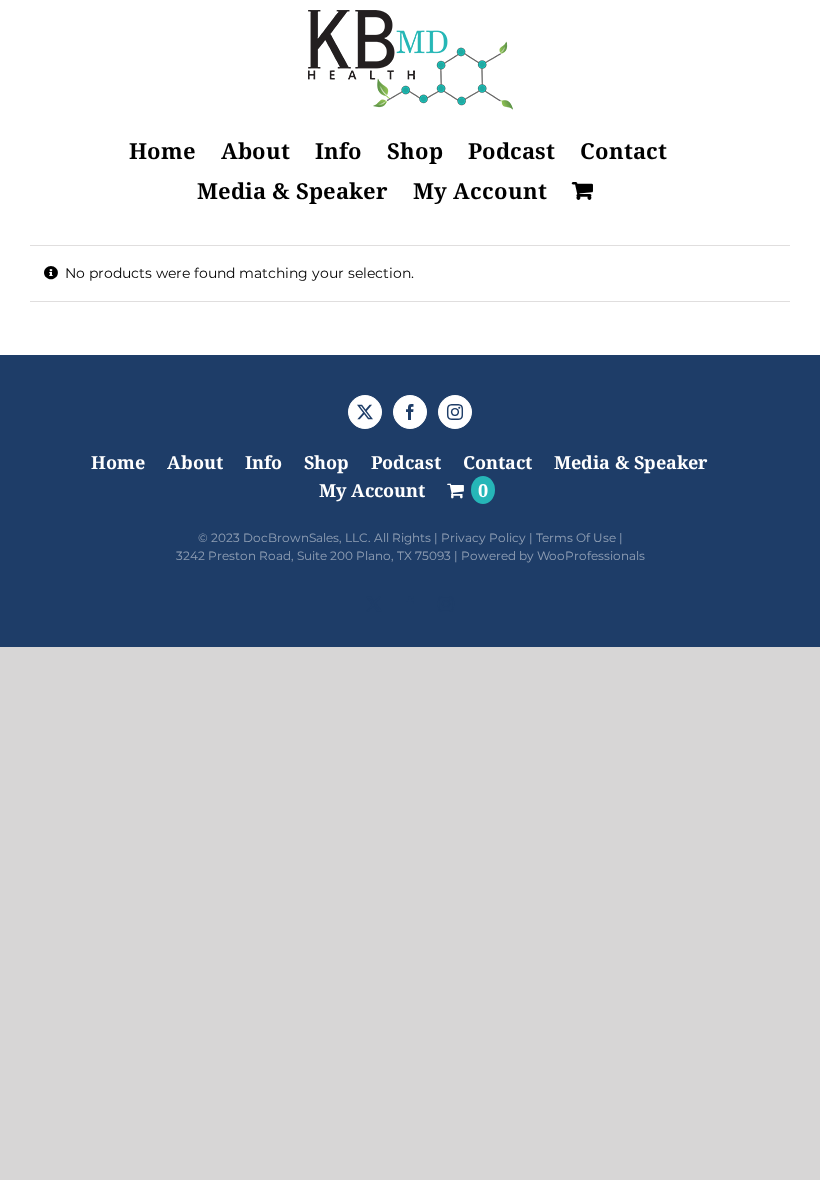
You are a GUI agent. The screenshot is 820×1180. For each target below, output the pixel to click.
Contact (497, 462)
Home (118, 462)
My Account (372, 490)
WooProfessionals (591, 555)
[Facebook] (410, 412)
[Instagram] (455, 412)
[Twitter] (365, 412)
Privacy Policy (483, 537)
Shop (326, 462)
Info (263, 462)
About (195, 462)
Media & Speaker (630, 462)
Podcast (406, 462)
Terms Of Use (576, 537)
